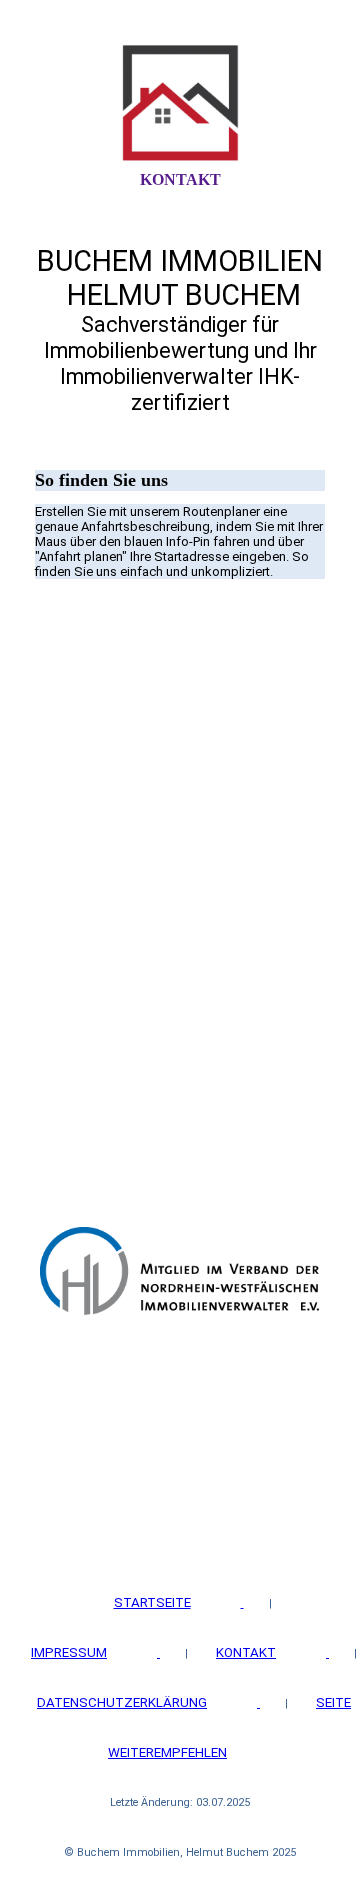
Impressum (69, 1652)
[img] (180, 103)
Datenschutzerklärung (122, 1702)
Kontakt (180, 179)
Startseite (152, 1602)
